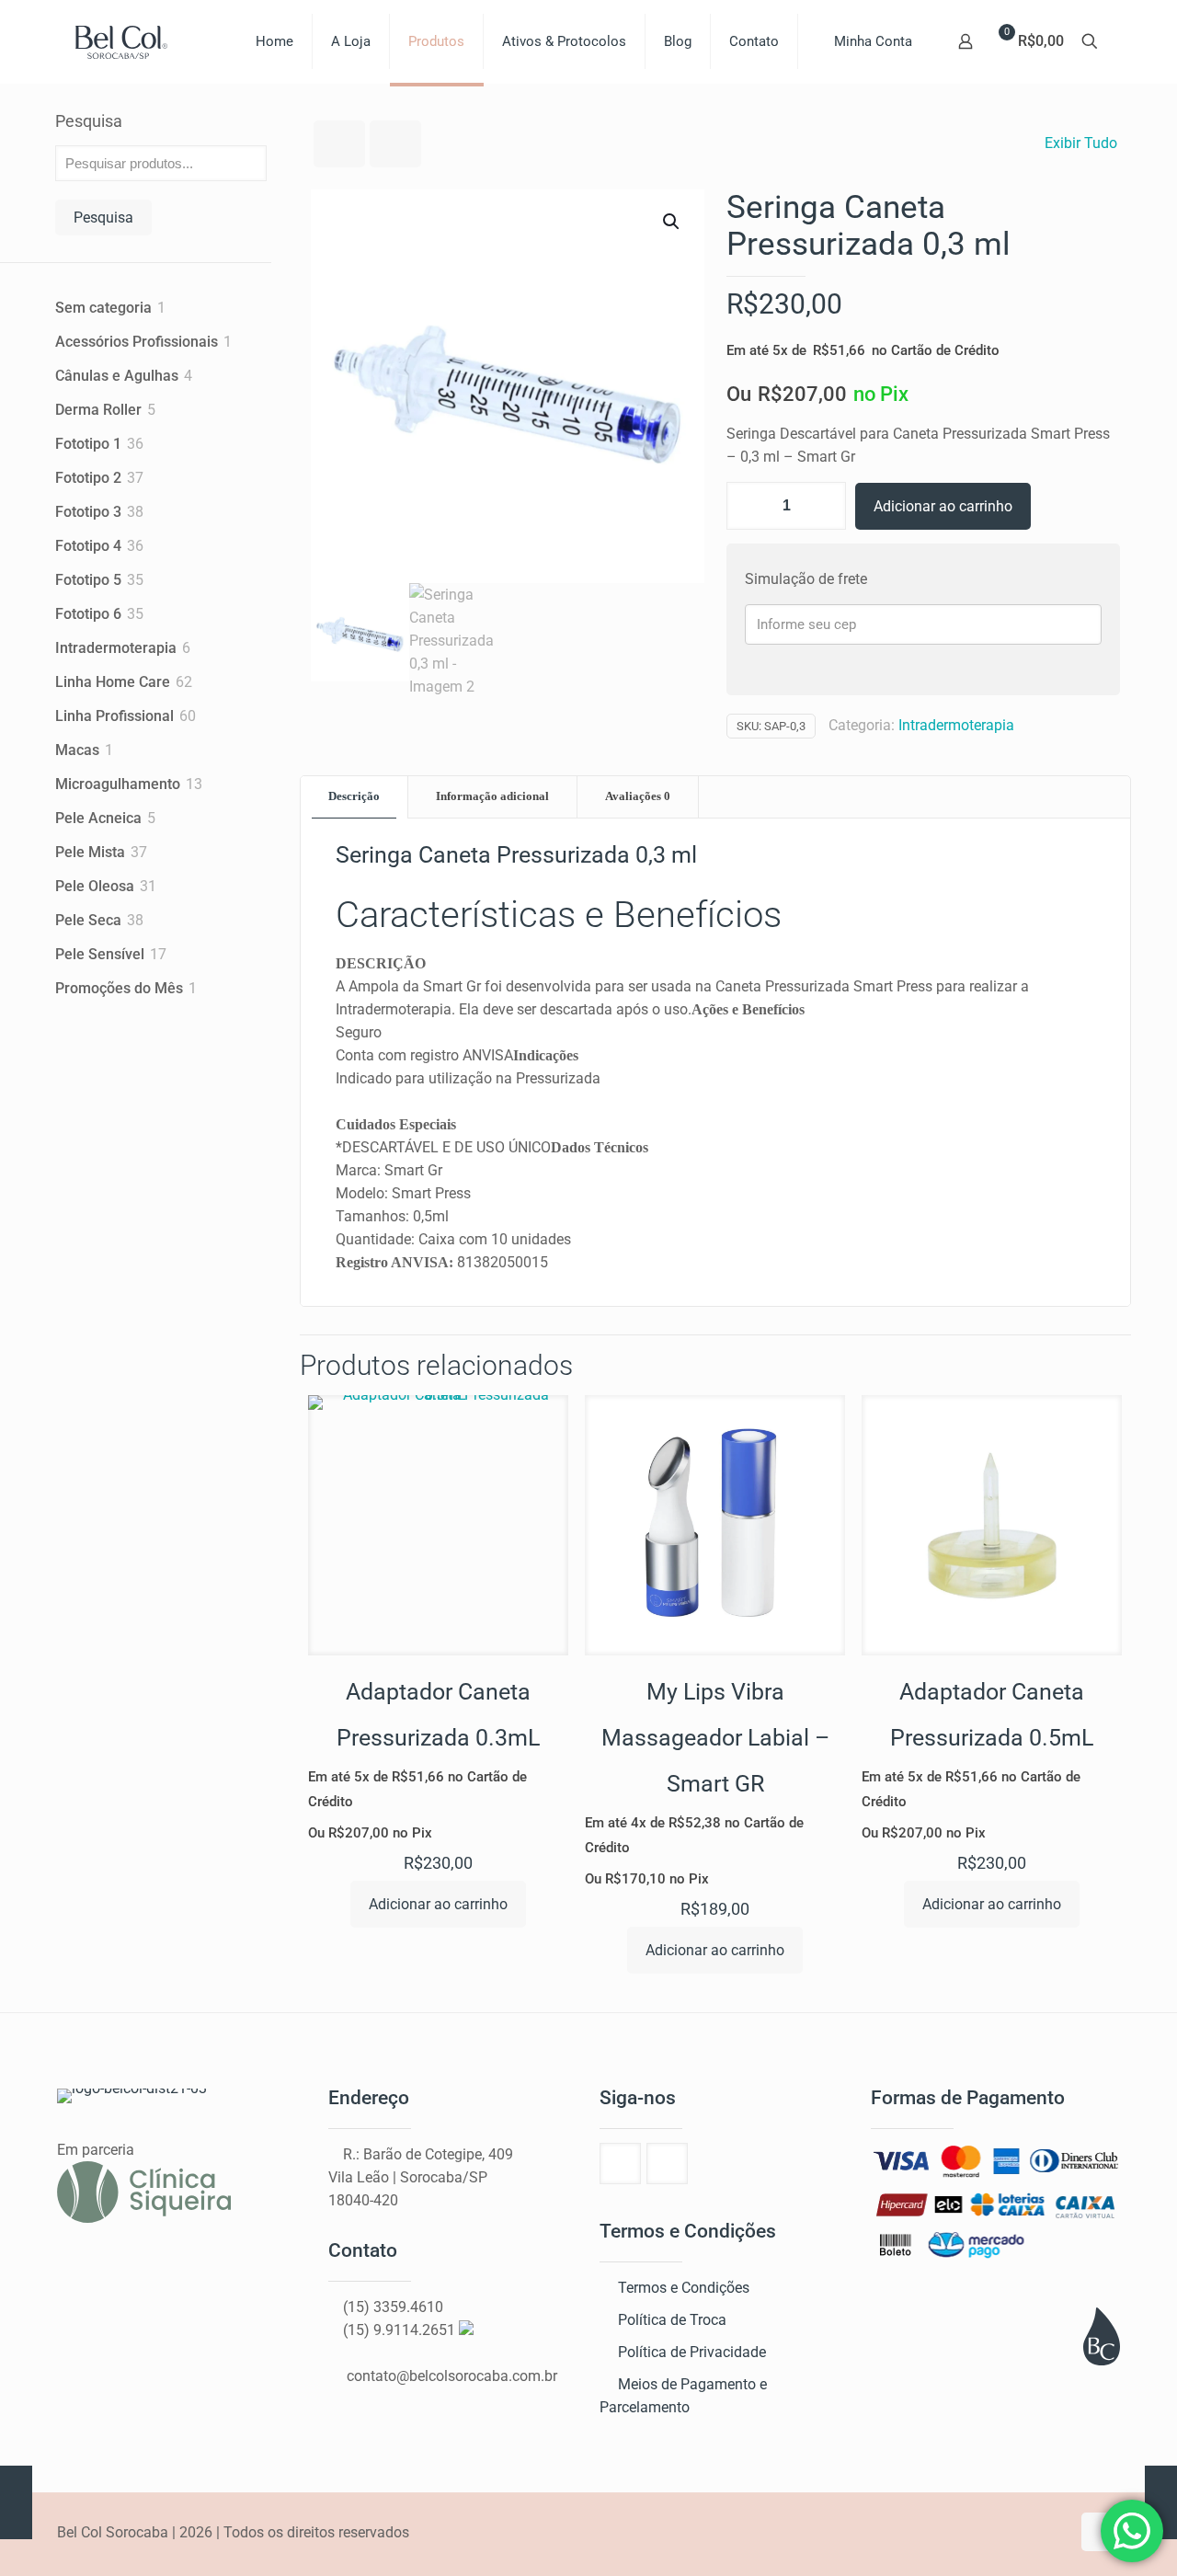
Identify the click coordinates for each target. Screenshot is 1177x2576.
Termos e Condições (684, 2288)
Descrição (354, 796)
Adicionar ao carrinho (943, 506)
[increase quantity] (825, 506)
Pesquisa (89, 121)
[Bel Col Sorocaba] (121, 41)
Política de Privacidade (692, 2352)
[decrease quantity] (747, 506)
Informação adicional (492, 796)
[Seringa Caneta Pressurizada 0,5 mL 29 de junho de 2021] (16, 2502)
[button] (672, 222)
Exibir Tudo (1081, 143)
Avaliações (638, 796)
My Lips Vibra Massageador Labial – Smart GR (715, 1738)
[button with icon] (620, 2164)
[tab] (354, 797)
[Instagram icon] (1056, 2533)
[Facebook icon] (1037, 2533)
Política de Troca (672, 2320)
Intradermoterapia (956, 725)
